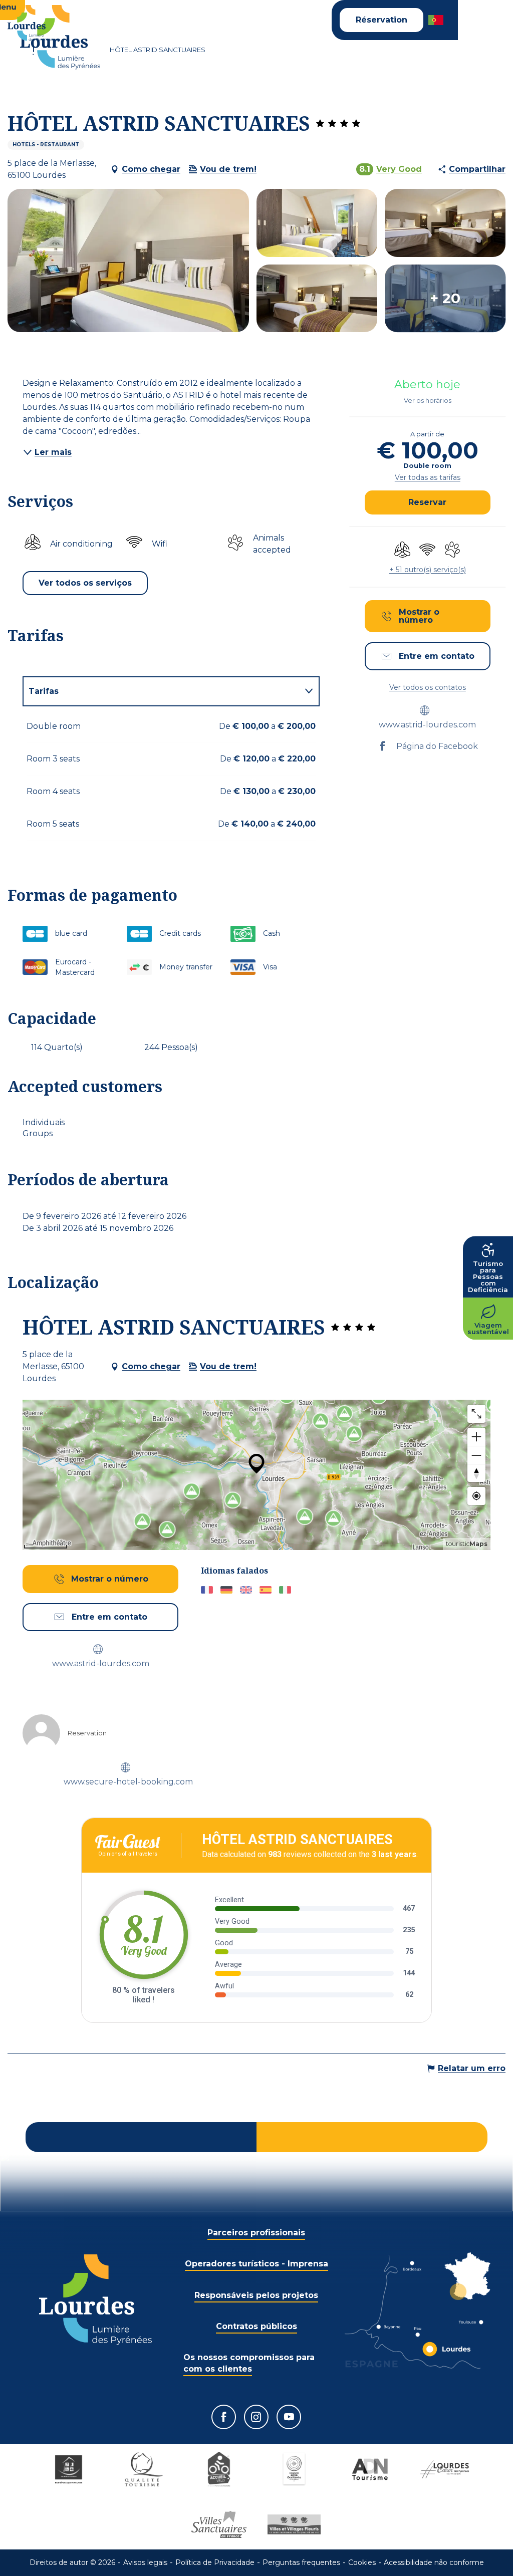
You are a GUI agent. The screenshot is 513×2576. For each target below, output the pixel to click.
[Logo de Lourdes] (95, 2300)
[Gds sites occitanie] (294, 2469)
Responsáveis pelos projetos (256, 2295)
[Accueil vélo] (219, 2469)
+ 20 (445, 299)
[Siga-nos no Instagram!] (256, 2417)
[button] (437, 20)
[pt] (437, 20)
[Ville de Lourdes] (444, 2469)
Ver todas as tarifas (428, 477)
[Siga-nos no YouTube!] (289, 2417)
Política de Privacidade (215, 2562)
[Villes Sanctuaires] (219, 2524)
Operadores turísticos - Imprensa (256, 2264)
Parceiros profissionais (256, 2233)
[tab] (161, 691)
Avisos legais (145, 2562)
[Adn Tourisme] (369, 2469)
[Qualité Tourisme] (144, 2469)
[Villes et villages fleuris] (294, 2524)
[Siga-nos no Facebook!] (224, 2417)
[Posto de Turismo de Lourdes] (60, 37)
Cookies (362, 2562)
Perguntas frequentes (301, 2562)
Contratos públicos (256, 2326)
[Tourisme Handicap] (69, 2469)
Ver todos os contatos (428, 687)
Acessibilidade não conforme (434, 2562)
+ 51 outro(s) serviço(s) (428, 570)
